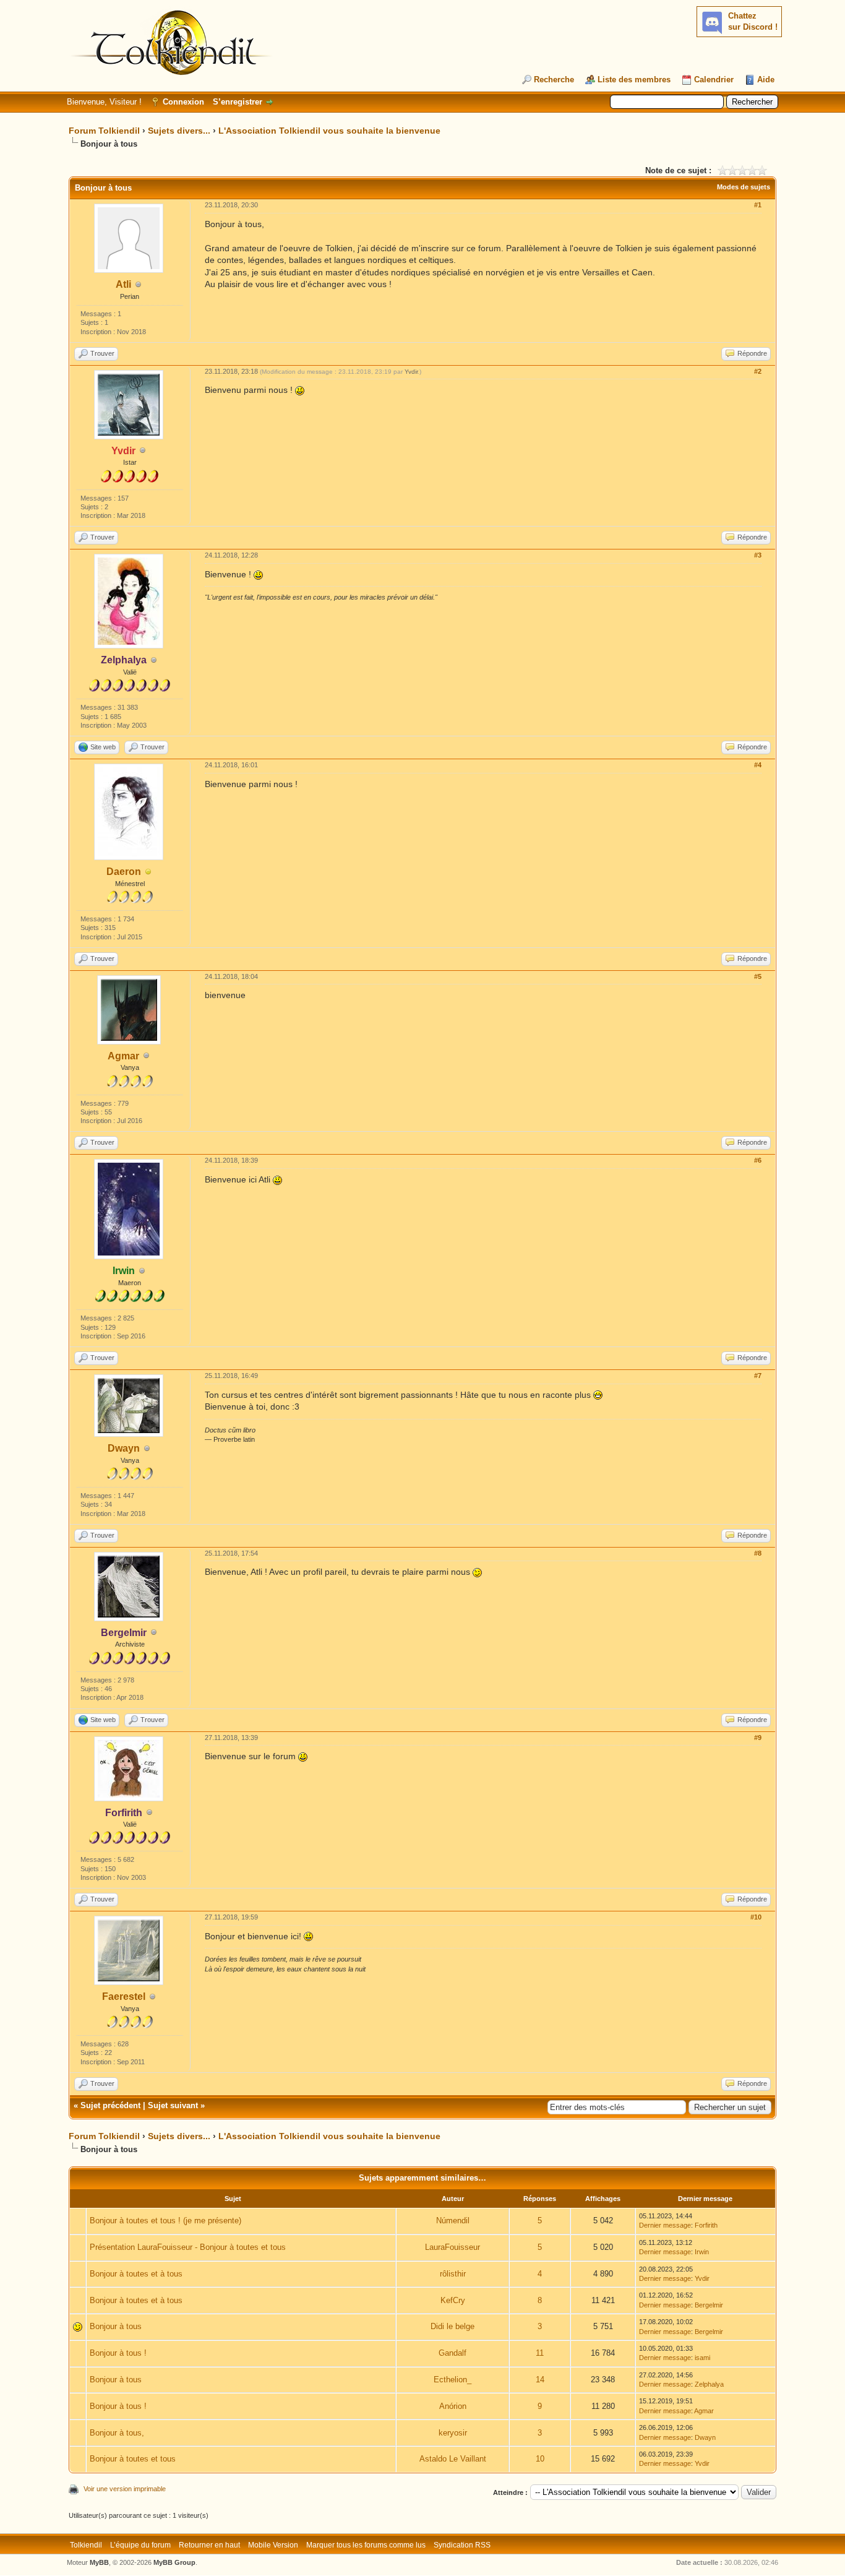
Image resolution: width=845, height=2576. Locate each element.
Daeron (124, 872)
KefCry (453, 2300)
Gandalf (453, 2353)
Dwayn (124, 1448)
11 (540, 2353)
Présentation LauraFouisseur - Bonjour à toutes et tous (188, 2247)
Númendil (453, 2221)
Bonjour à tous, (117, 2433)
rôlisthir (453, 2274)
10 (540, 2459)
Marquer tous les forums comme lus (366, 2545)
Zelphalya (709, 2384)
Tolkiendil (86, 2545)
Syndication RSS (462, 2545)
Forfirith (706, 2225)
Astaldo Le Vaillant (453, 2459)
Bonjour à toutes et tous (133, 2459)
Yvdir (411, 372)
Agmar (123, 1056)
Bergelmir (709, 2305)
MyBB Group (174, 2562)
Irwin (702, 2252)
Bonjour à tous (116, 2326)
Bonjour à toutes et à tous (136, 2274)
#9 (758, 1738)
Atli (123, 284)
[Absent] (148, 872)
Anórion (453, 2406)
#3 (758, 555)
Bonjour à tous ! (118, 2353)
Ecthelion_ (453, 2380)
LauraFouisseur (453, 2247)
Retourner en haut (209, 2545)
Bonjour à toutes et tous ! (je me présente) (165, 2221)
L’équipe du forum (140, 2545)
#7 (758, 1376)
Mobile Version (273, 2545)
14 (540, 2380)
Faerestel (124, 1997)
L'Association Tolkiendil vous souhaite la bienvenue (329, 131)
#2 (758, 371)
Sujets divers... (179, 131)
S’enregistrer (238, 102)
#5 (758, 976)
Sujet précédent (110, 2105)
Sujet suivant (173, 2105)
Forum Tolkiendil (104, 131)
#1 (758, 205)
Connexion (183, 102)
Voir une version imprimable (125, 2489)
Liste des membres (634, 80)
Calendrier (714, 80)
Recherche (554, 80)
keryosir (453, 2433)
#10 (756, 1917)
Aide (766, 80)
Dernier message (665, 2225)
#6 (758, 1160)
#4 (758, 765)
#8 (758, 1553)
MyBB (99, 2562)
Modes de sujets (744, 187)
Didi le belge (453, 2326)
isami (702, 2358)
